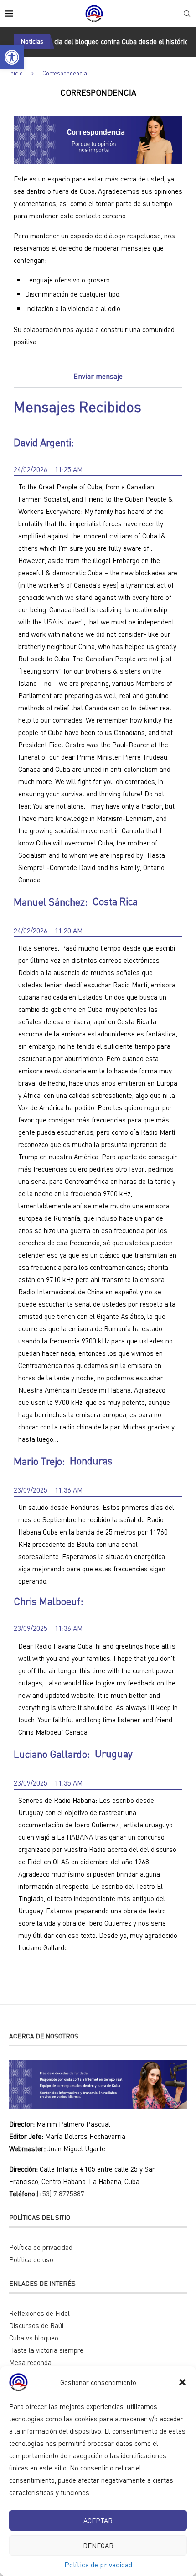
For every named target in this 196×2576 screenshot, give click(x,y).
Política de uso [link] (31, 2259)
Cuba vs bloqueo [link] (34, 2338)
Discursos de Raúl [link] (36, 2325)
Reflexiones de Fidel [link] (39, 2313)
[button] (182, 2382)
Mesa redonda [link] (30, 2362)
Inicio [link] (16, 73)
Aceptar (98, 2521)
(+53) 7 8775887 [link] (61, 2194)
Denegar (98, 2546)
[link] (12, 57)
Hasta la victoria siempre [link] (46, 2350)
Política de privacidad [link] (98, 2565)
